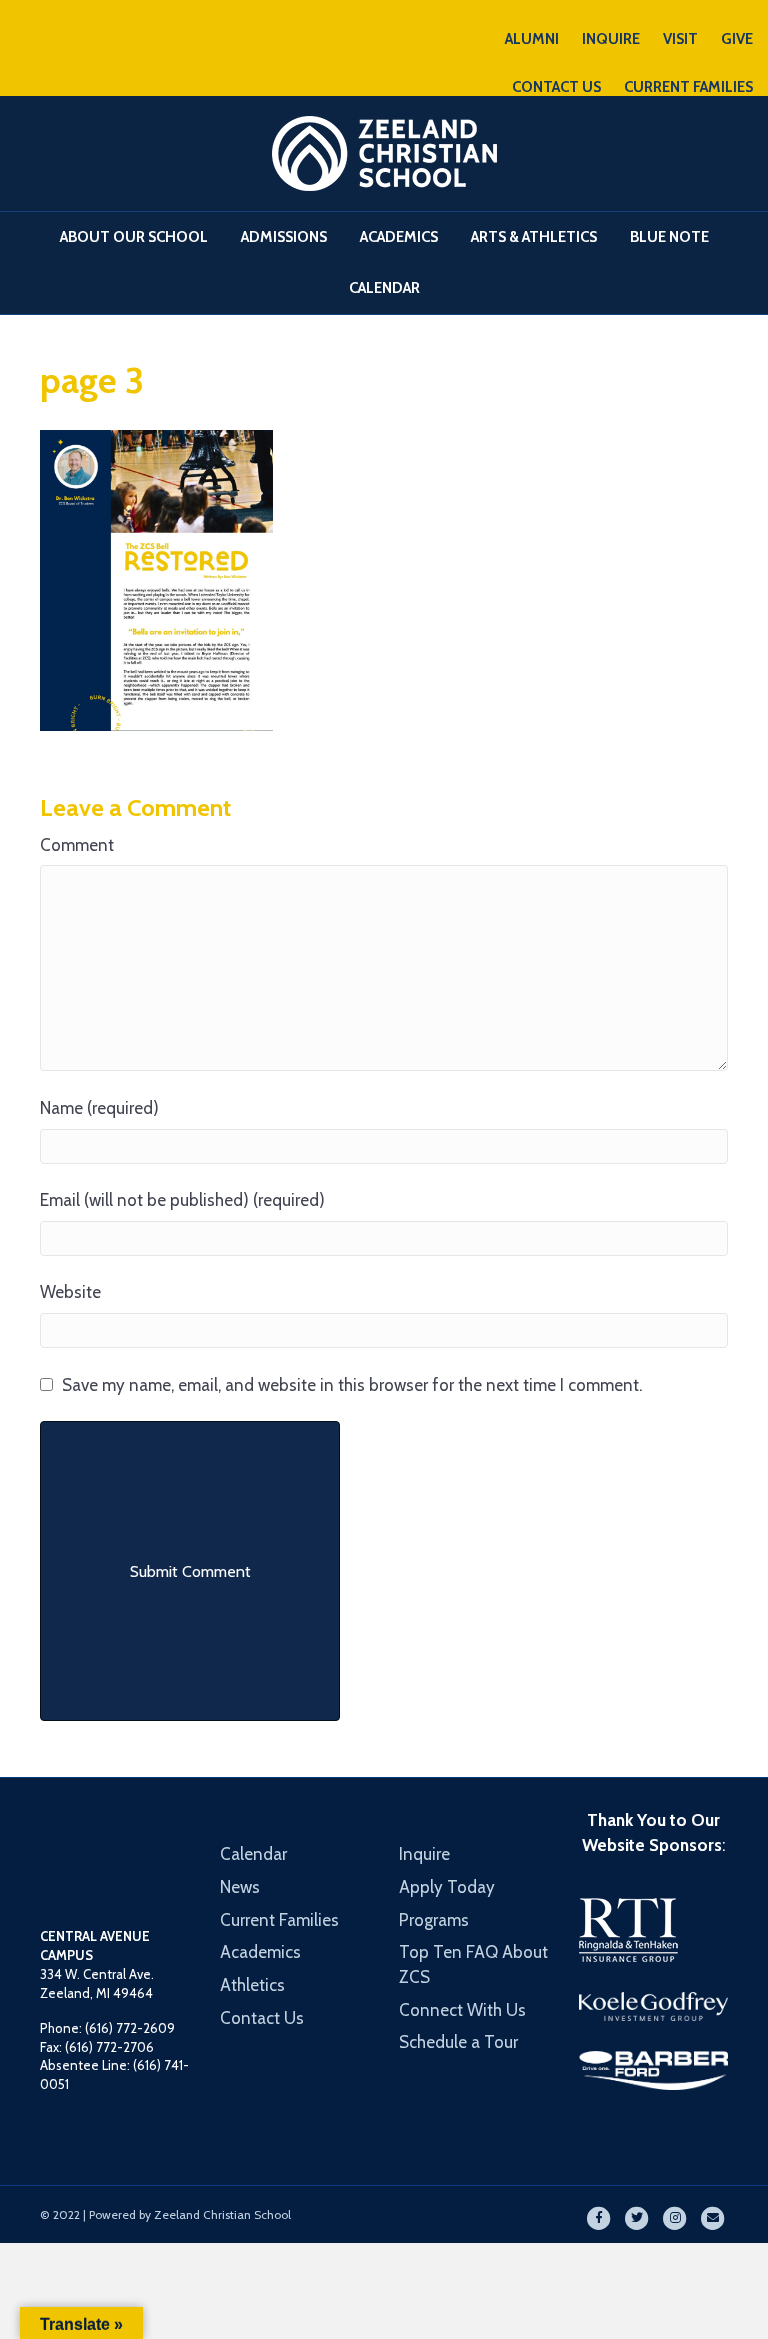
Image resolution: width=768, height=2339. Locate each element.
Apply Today (447, 1887)
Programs (434, 1920)
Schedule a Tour (458, 2042)
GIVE (737, 39)
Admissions (284, 237)
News (240, 1887)
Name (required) (99, 1108)
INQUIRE (611, 39)
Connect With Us (462, 2010)
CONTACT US (556, 87)
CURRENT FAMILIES (688, 87)
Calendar (384, 288)
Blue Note (669, 237)
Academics (399, 237)
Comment (77, 845)
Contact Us (262, 2018)
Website (70, 1292)
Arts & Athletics (534, 237)
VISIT (680, 39)
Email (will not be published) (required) (182, 1200)
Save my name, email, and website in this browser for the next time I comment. (352, 1385)
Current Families (279, 1920)
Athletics (252, 1985)
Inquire (424, 1854)
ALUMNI (532, 39)
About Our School (134, 237)
